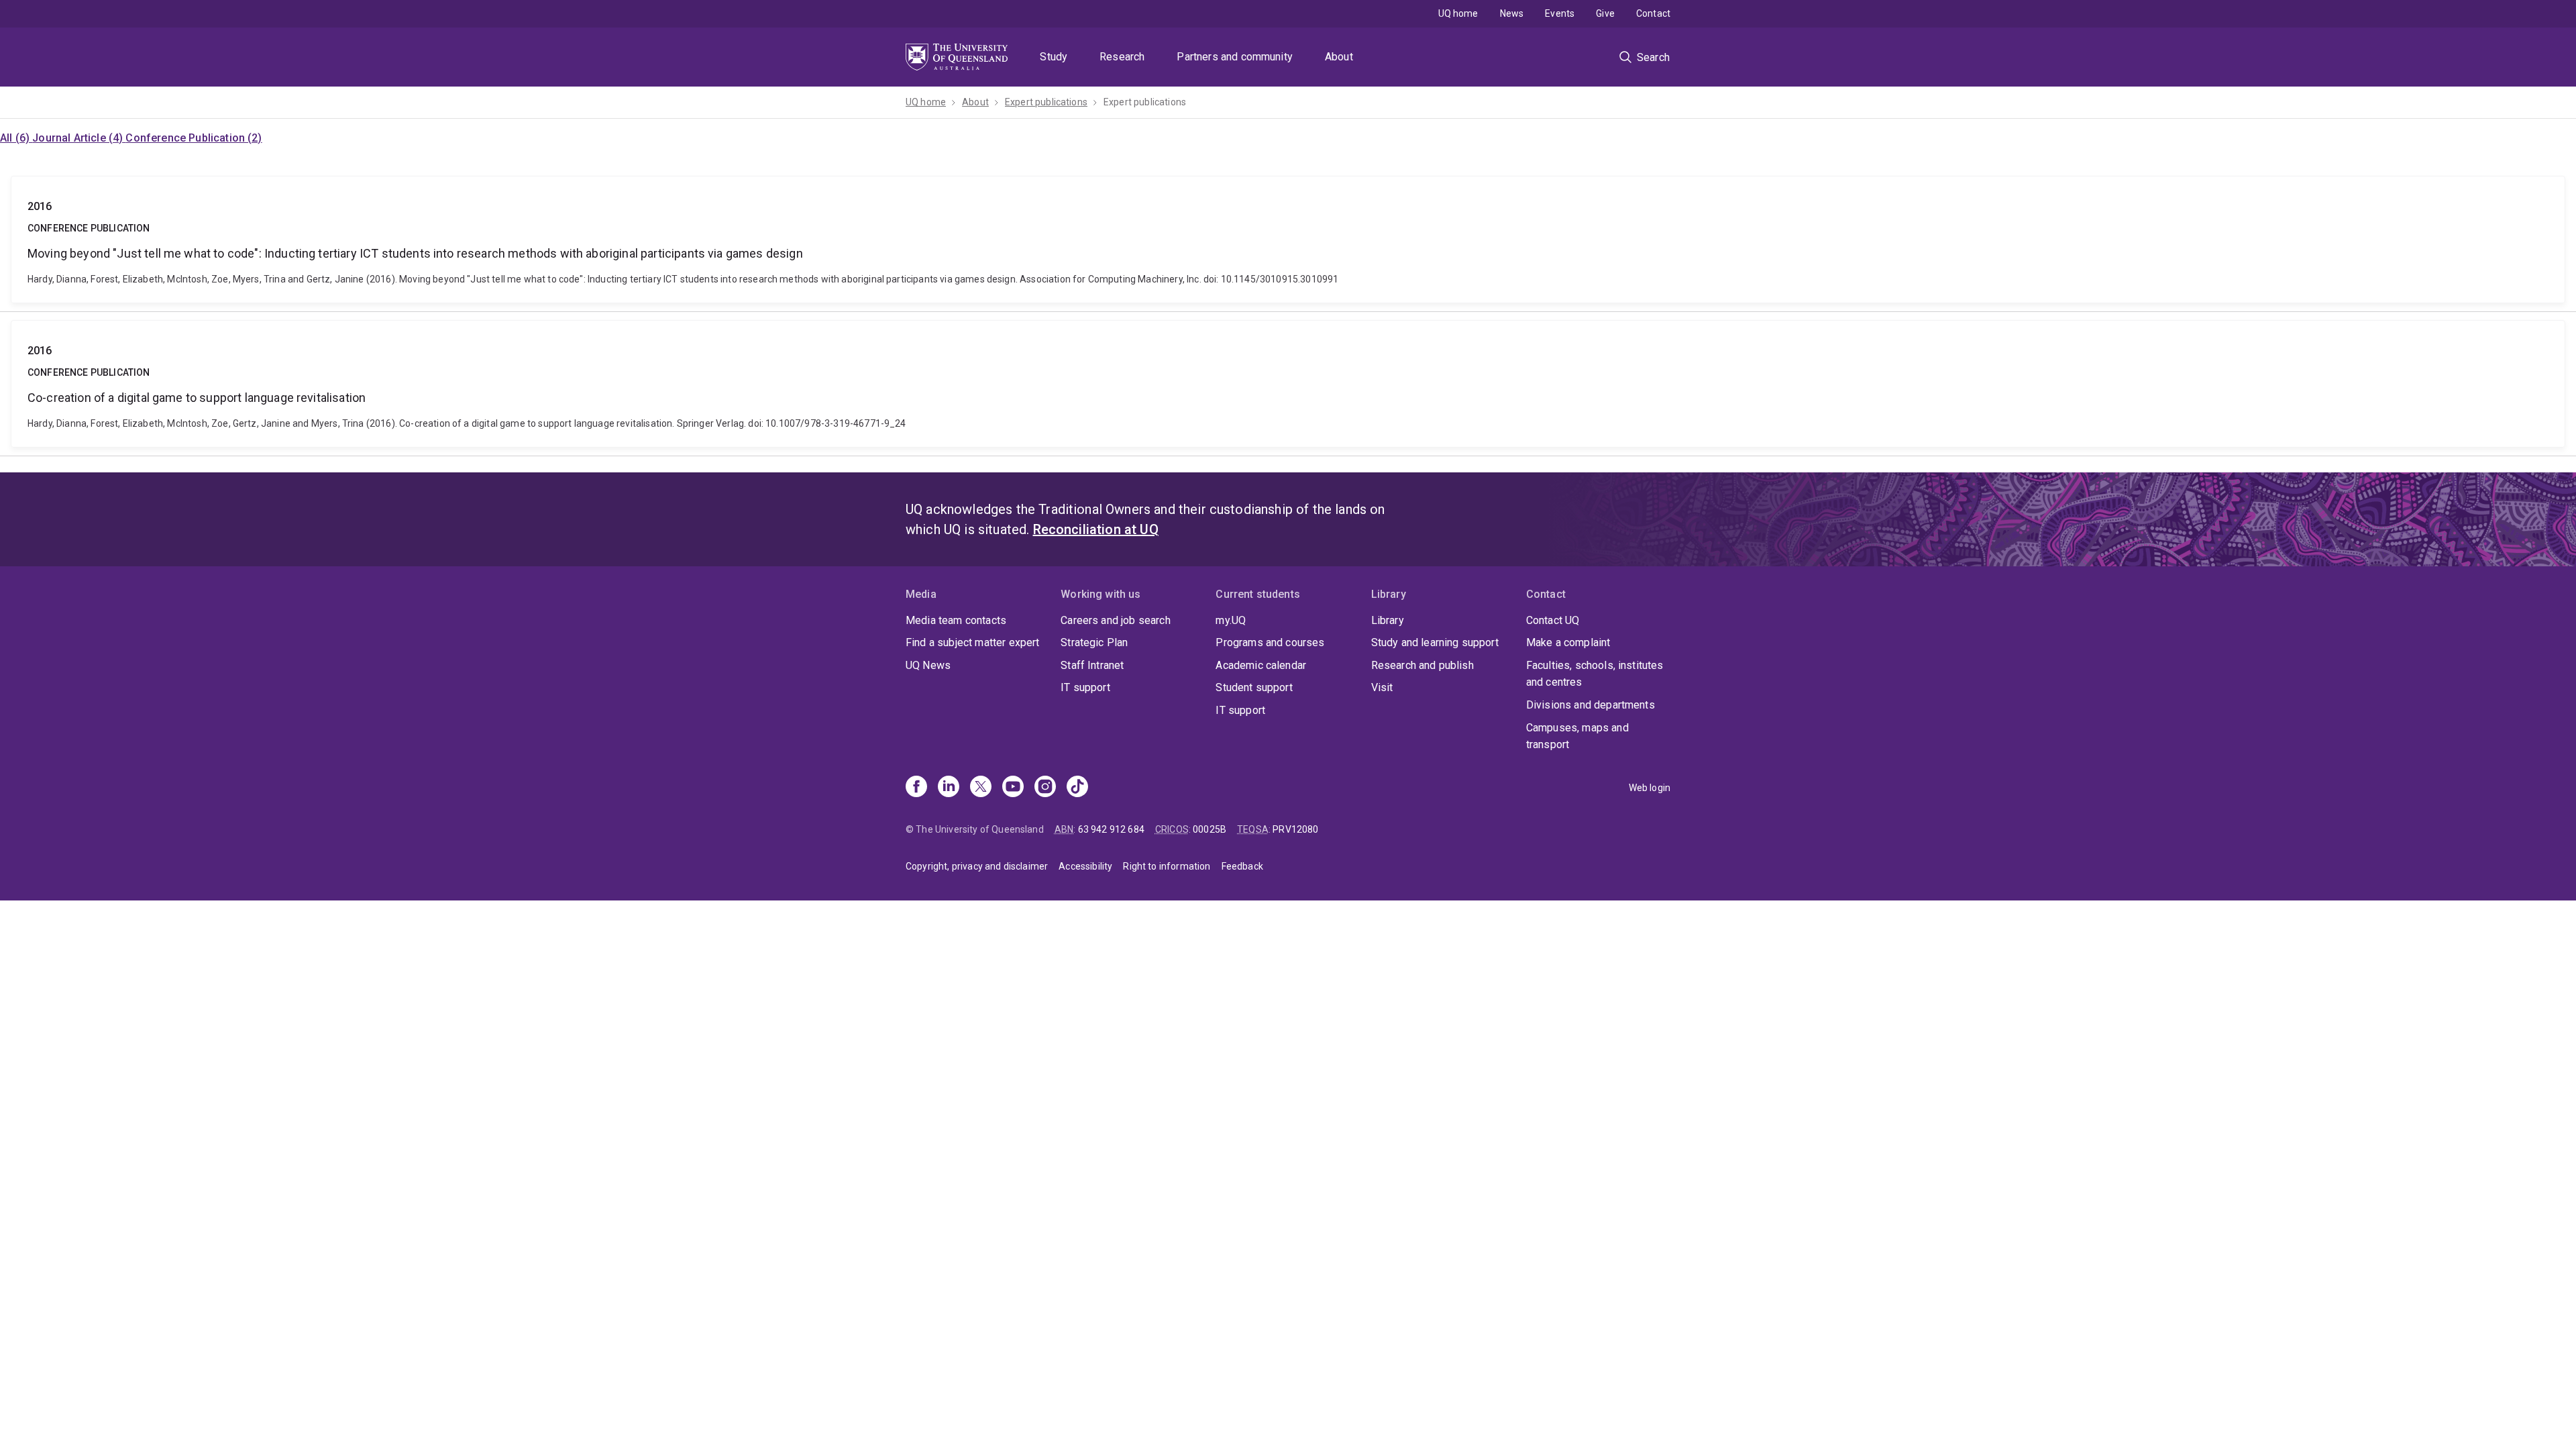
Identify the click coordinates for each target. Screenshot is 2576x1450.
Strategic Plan (1094, 642)
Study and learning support (1435, 642)
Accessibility (1085, 866)
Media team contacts (956, 620)
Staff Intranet (1092, 665)
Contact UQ (1553, 620)
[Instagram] (1045, 788)
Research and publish (1423, 665)
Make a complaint (1568, 642)
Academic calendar (1261, 665)
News (1512, 13)
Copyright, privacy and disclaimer (977, 866)
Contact (1653, 13)
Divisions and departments (1591, 705)
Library (1388, 620)
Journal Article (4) (79, 138)
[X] (981, 788)
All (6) (16, 138)
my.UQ (1231, 620)
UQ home (1458, 13)
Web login (1650, 788)
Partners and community (1235, 57)
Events (1560, 13)
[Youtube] (1013, 788)
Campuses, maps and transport (1577, 736)
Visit (1382, 687)
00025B (1210, 829)
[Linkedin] (949, 788)
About (1339, 57)
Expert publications (1046, 102)
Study (1054, 57)
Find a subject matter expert (972, 642)
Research (1122, 57)
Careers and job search (1116, 620)
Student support (1254, 687)
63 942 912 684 (1111, 829)
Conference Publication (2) (194, 138)
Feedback (1242, 866)
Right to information (1167, 866)
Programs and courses (1270, 642)
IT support (1085, 687)
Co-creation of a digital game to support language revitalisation (1288, 384)
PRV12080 (1295, 829)
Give (1605, 13)
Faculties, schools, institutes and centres (1595, 674)
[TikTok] (1077, 788)
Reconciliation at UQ (1096, 529)
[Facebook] (916, 788)
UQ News (928, 665)
